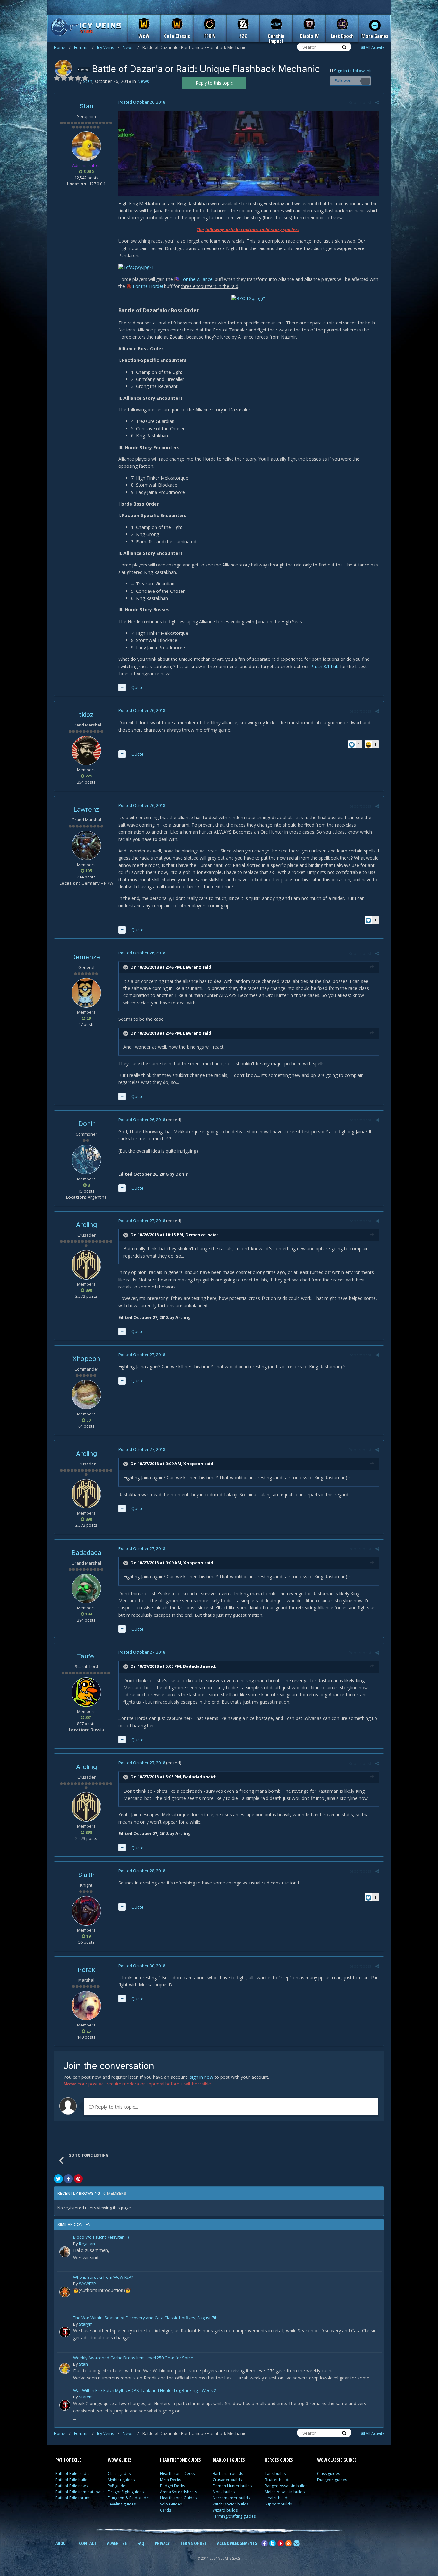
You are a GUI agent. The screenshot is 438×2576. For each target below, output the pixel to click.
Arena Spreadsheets (178, 2492)
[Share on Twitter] (58, 2179)
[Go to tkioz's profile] (86, 751)
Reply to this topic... (116, 2107)
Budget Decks (173, 2486)
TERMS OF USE (193, 2543)
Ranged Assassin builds (286, 2486)
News (131, 47)
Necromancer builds (231, 2498)
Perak (86, 1970)
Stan (86, 106)
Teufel (86, 1656)
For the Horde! (148, 286)
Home (62, 47)
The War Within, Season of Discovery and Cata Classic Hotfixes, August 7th (145, 2318)
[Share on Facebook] (68, 2179)
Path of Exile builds (72, 2480)
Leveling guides (122, 2504)
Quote (138, 687)
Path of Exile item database (80, 2492)
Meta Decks (170, 2480)
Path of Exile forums (73, 2498)
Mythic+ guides (121, 2480)
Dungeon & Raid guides (129, 2498)
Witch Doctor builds (231, 2504)
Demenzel (86, 957)
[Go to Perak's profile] (86, 2006)
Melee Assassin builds (285, 2492)
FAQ (141, 2543)
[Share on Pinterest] (78, 2179)
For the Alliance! (198, 279)
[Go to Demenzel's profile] (86, 993)
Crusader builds (227, 2480)
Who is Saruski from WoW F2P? (103, 2278)
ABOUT (62, 2543)
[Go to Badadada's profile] (86, 1589)
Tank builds (275, 2474)
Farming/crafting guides (234, 2516)
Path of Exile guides (73, 2474)
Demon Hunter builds (232, 2486)
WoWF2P (87, 2284)
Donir (86, 1124)
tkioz (86, 715)
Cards (165, 2510)
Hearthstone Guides (178, 2498)
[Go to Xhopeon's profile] (86, 1395)
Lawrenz (86, 810)
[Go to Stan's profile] (63, 68)
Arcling (86, 1225)
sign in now (202, 2077)
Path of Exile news (72, 2486)
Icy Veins (108, 47)
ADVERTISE (117, 2543)
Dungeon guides (332, 2480)
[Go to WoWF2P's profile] (65, 2292)
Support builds (278, 2504)
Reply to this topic (214, 83)
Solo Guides (171, 2504)
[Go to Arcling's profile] (86, 1265)
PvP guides (118, 2486)
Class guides (119, 2474)
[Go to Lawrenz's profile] (86, 845)
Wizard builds (225, 2510)
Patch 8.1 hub (324, 666)
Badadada (86, 1553)
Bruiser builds (278, 2480)
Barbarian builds (228, 2474)
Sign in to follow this (353, 71)
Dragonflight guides (126, 2492)
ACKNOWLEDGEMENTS (237, 2543)
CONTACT (88, 2543)
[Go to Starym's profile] (65, 2332)
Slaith (86, 1875)
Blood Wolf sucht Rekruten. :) (101, 2238)
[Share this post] (377, 102)
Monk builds (224, 2492)
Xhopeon (86, 1359)
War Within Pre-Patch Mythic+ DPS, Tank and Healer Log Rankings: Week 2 (145, 2391)
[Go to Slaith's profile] (86, 1911)
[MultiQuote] (122, 687)
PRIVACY (162, 2543)
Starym (86, 2324)
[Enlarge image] (249, 152)
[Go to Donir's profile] (86, 1160)
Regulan (87, 2244)
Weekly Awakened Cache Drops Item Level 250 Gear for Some (133, 2358)
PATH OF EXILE (68, 2460)
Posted (142, 102)
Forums (84, 47)
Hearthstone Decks (177, 2474)
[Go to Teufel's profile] (86, 1692)
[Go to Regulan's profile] (65, 2252)
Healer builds (277, 2498)
